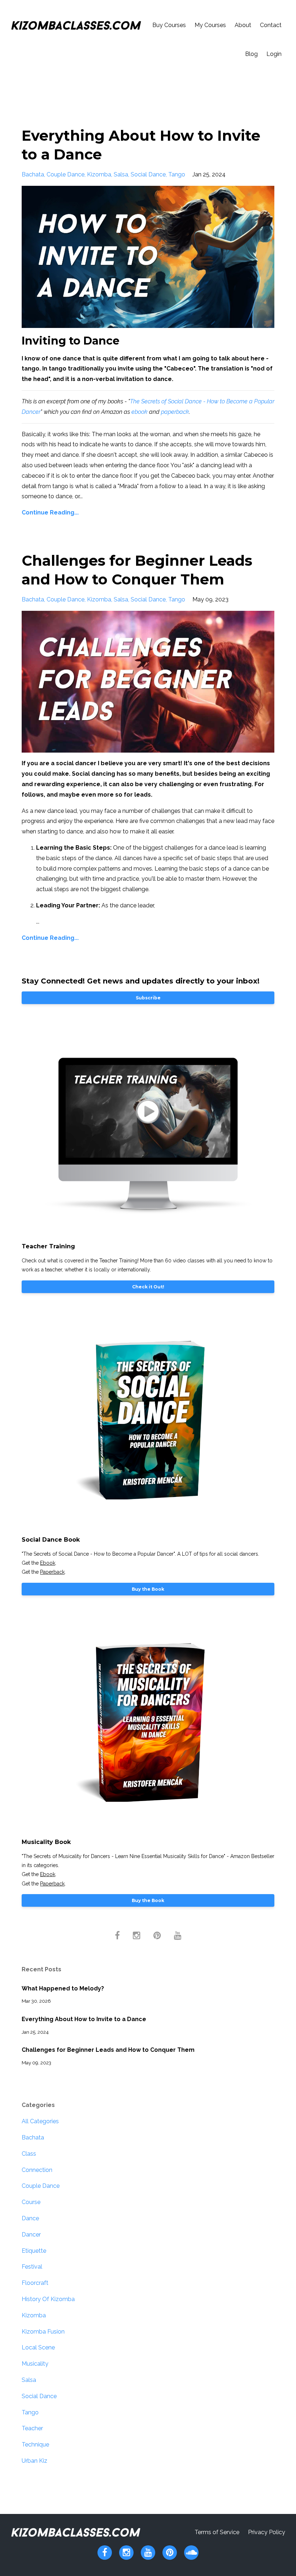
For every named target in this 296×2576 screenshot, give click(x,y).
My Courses (210, 25)
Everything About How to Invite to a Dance (84, 2019)
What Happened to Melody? (63, 1988)
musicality (35, 2364)
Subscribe (148, 998)
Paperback (52, 1572)
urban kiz (34, 2461)
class (29, 2154)
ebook (140, 412)
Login (274, 54)
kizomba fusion (43, 2332)
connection (37, 2170)
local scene (38, 2347)
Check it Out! (148, 1287)
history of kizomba (48, 2299)
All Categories (40, 2121)
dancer (31, 2235)
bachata (33, 174)
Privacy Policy (267, 2532)
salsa (121, 174)
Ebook (48, 1563)
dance (30, 2218)
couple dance (66, 174)
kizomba (99, 174)
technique (35, 2444)
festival (32, 2267)
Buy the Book (148, 1589)
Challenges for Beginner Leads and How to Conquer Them (108, 2050)
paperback (175, 412)
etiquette (34, 2251)
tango (177, 174)
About (243, 25)
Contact (271, 25)
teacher (32, 2428)
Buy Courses (169, 25)
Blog (251, 54)
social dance (148, 174)
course (31, 2202)
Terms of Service (217, 2532)
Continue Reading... (50, 512)
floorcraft (35, 2283)
